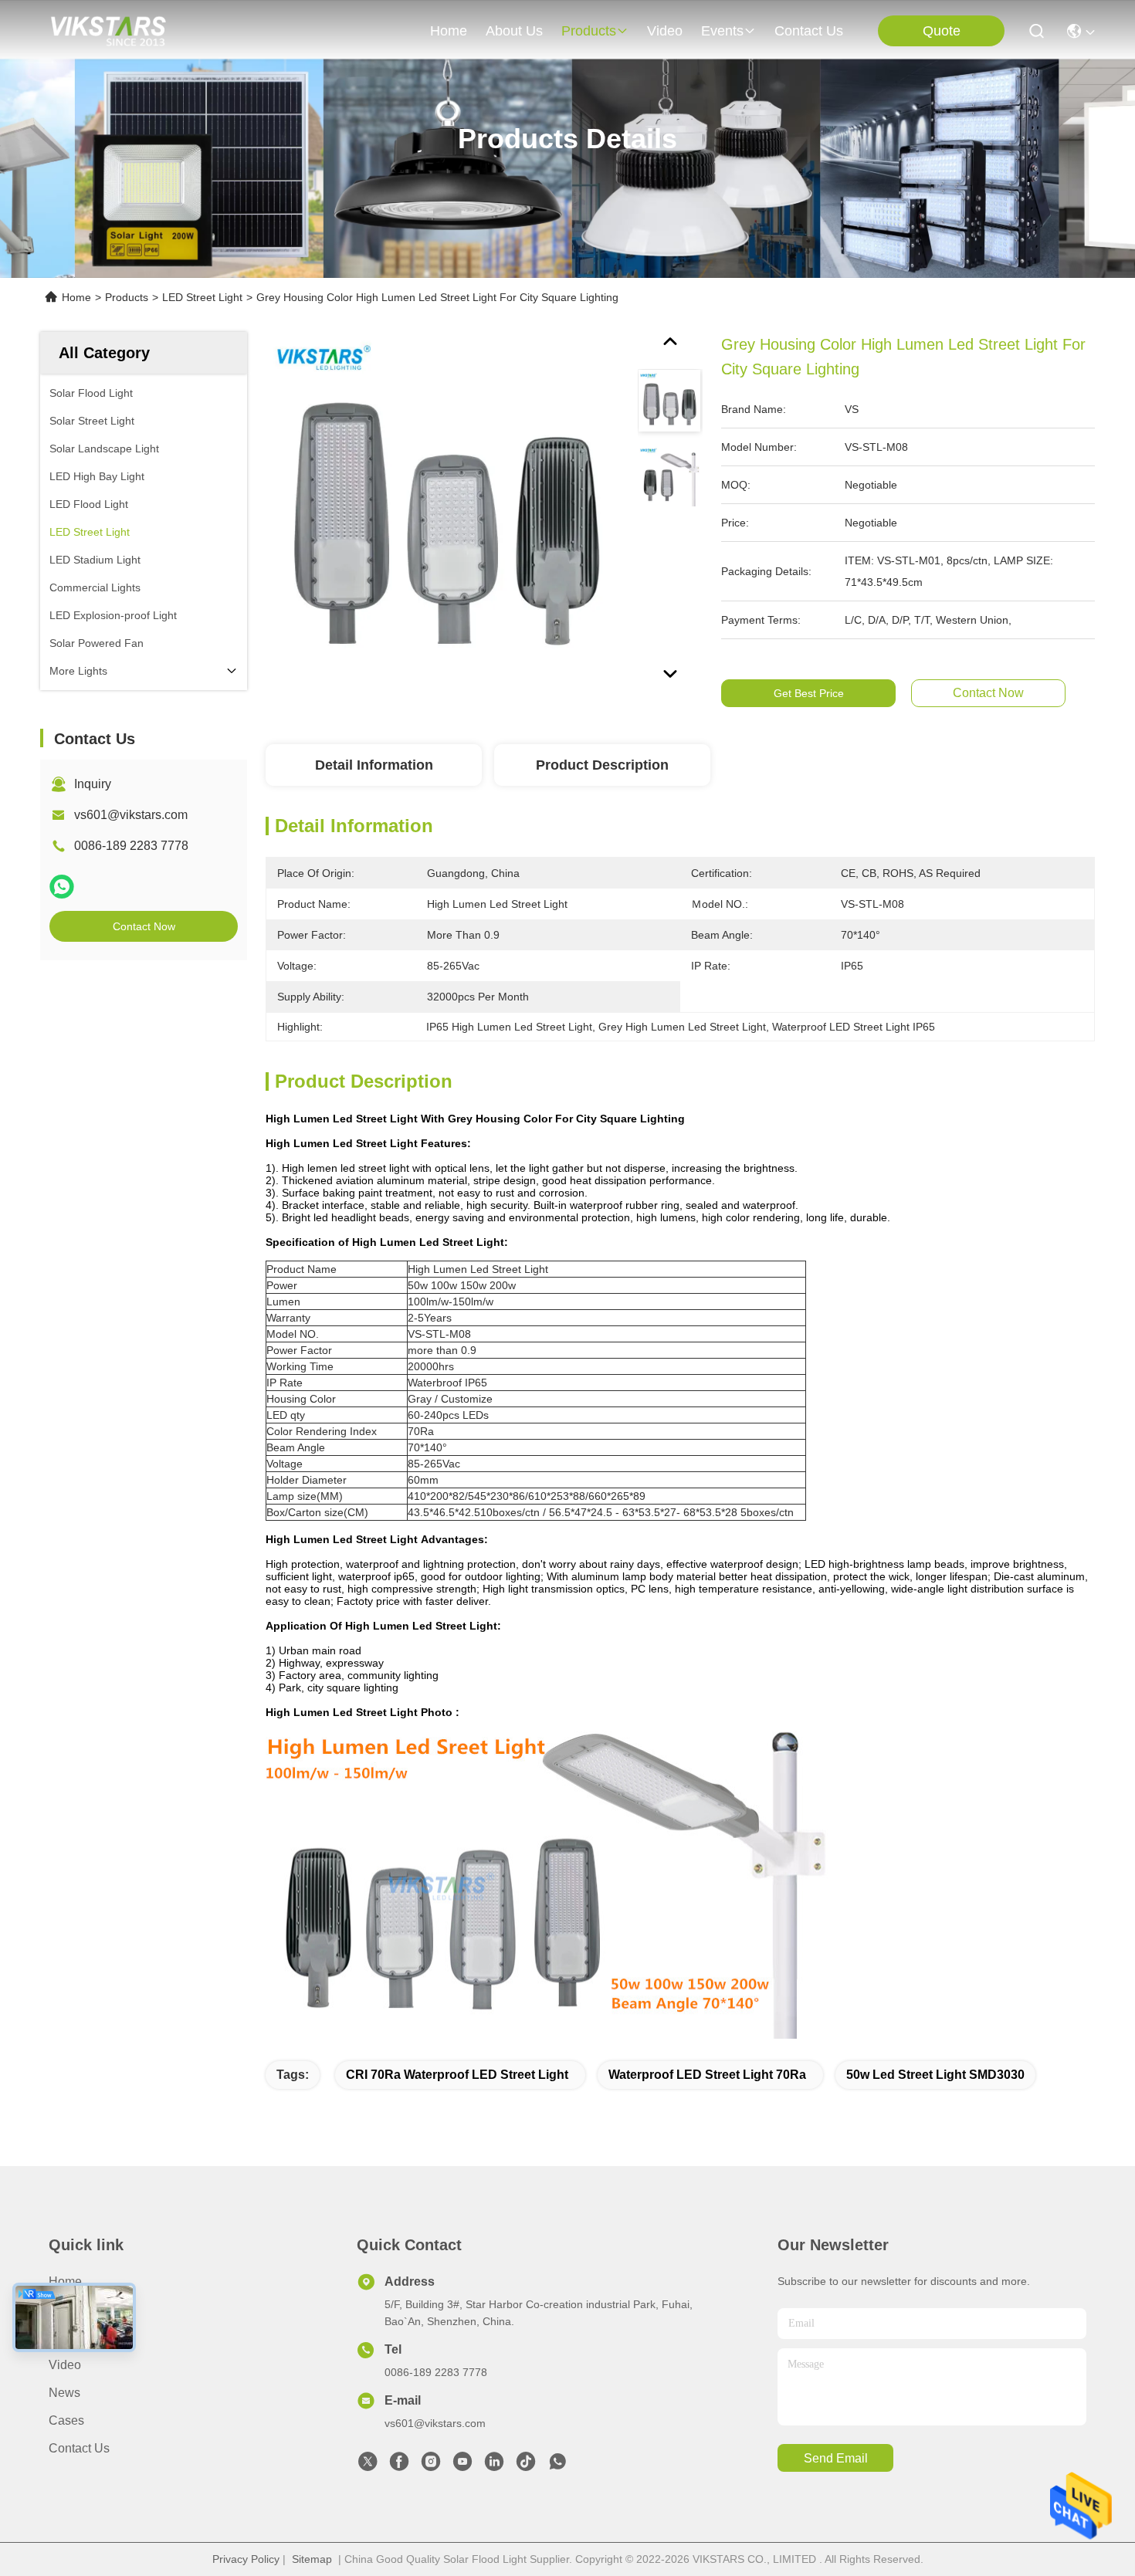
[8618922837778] (557, 2466)
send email (836, 2458)
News (64, 2393)
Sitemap (312, 2559)
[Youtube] (462, 2466)
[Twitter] (368, 2466)
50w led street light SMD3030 (935, 2075)
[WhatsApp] (62, 887)
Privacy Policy (246, 2559)
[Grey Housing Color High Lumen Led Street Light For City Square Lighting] (445, 511)
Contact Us (79, 2448)
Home (449, 31)
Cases (66, 2420)
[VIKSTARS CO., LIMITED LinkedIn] (494, 2466)
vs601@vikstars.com (131, 815)
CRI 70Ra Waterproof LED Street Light (457, 2075)
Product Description (602, 765)
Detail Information (374, 765)
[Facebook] (399, 2466)
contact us (809, 31)
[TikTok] (526, 2466)
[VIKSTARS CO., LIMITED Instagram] (431, 2466)
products (589, 31)
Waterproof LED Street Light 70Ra (707, 2075)
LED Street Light (202, 297)
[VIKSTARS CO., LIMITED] (108, 31)
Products (127, 297)
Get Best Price (809, 693)
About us (74, 2309)
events (722, 31)
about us (514, 31)
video (665, 31)
